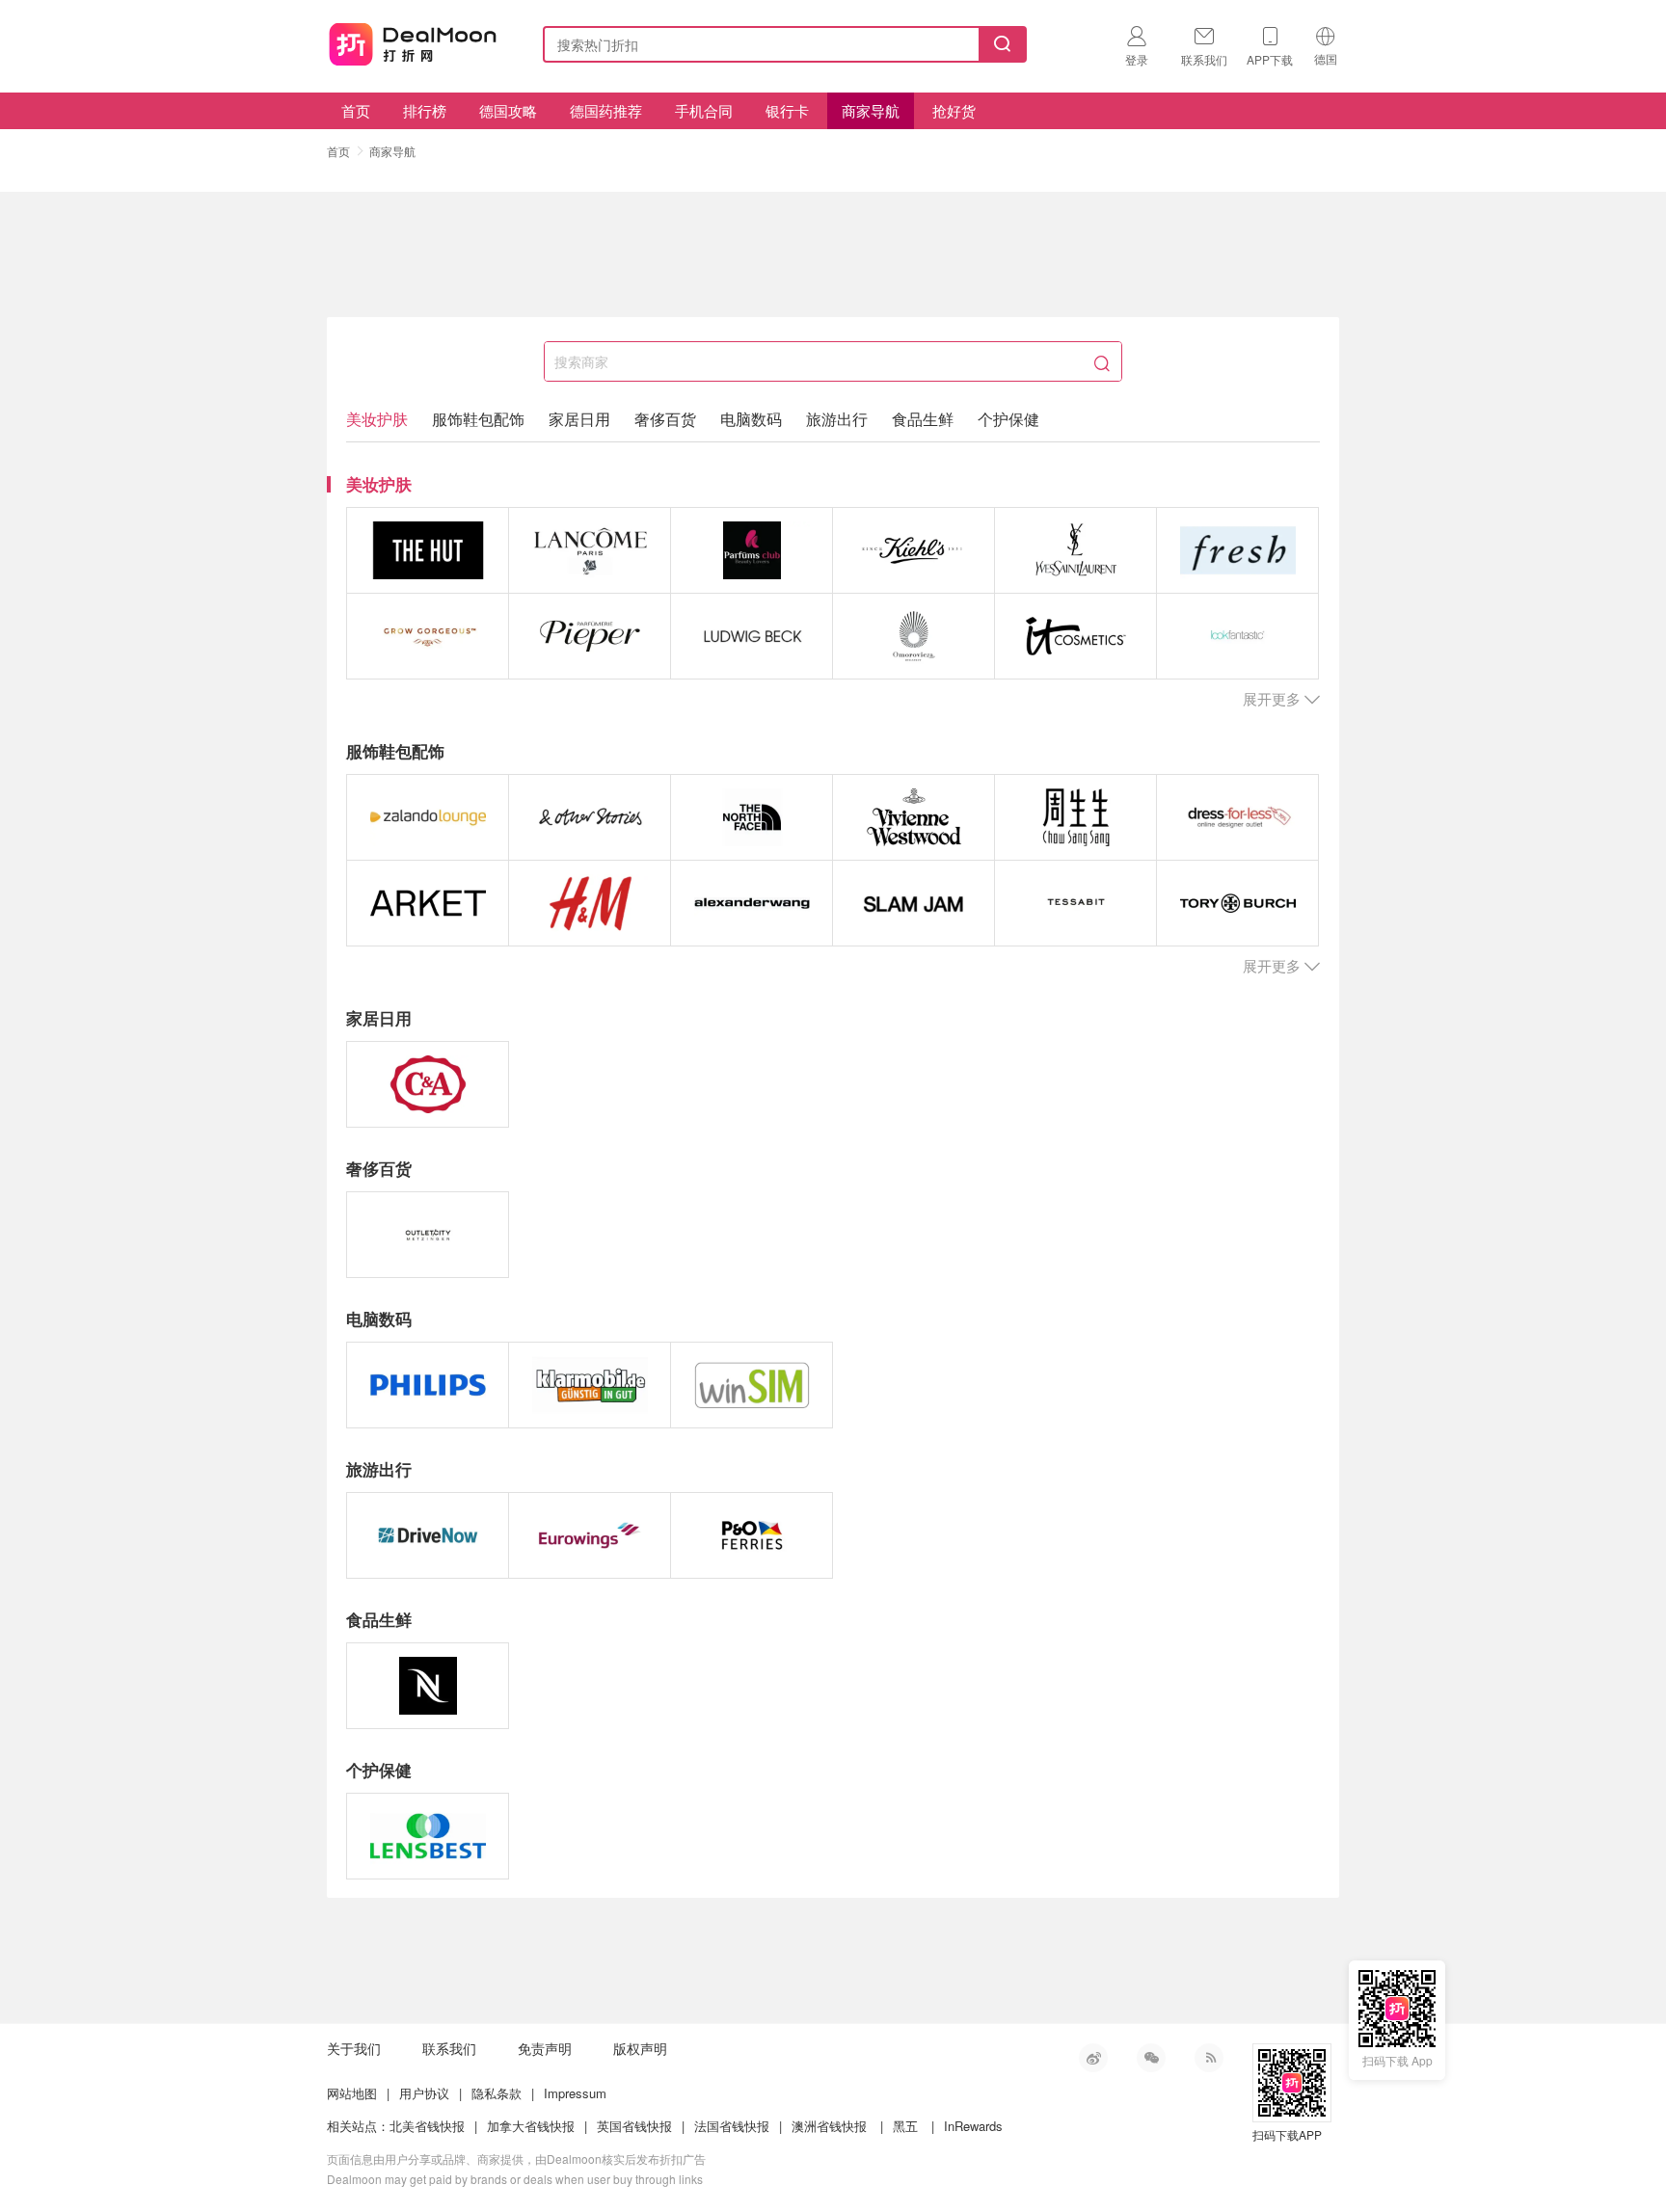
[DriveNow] (428, 1535)
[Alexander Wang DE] (752, 903)
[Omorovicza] (914, 636)
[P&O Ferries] (752, 1535)
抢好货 (954, 110)
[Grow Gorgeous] (428, 636)
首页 (356, 110)
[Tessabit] (1075, 903)
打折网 (413, 40)
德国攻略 (508, 110)
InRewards (973, 2126)
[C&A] (428, 1084)
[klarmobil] (590, 1385)
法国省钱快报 (732, 2126)
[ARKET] (428, 903)
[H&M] (590, 903)
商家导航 (871, 110)
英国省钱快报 (634, 2126)
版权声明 (640, 2048)
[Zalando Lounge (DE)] (428, 817)
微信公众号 (1151, 2058)
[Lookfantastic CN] (1237, 636)
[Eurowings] (590, 1535)
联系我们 (449, 2048)
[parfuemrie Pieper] (590, 636)
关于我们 (354, 2048)
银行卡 (787, 110)
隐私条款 (497, 2093)
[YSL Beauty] (1075, 550)
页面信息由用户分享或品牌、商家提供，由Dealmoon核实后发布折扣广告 (516, 2159)
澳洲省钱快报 (829, 2126)
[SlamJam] (914, 903)
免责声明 (545, 2048)
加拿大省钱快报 (531, 2126)
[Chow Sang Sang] (1075, 817)
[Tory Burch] (1237, 903)
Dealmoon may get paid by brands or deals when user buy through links (515, 2179)
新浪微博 (1093, 2058)
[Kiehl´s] (914, 550)
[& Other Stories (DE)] (590, 817)
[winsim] (752, 1385)
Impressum (575, 2093)
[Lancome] (590, 550)
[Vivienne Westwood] (914, 817)
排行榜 (425, 110)
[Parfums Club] (752, 550)
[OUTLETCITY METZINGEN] (428, 1235)
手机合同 (704, 110)
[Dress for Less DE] (1237, 817)
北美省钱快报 (427, 2126)
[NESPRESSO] (428, 1686)
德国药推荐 (606, 110)
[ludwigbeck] (752, 636)
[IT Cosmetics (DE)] (1075, 636)
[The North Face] (752, 817)
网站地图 (352, 2093)
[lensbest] (428, 1836)
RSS (1209, 2058)
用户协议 (424, 2093)
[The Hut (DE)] (428, 550)
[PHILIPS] (428, 1385)
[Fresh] (1237, 550)
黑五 (905, 2126)
